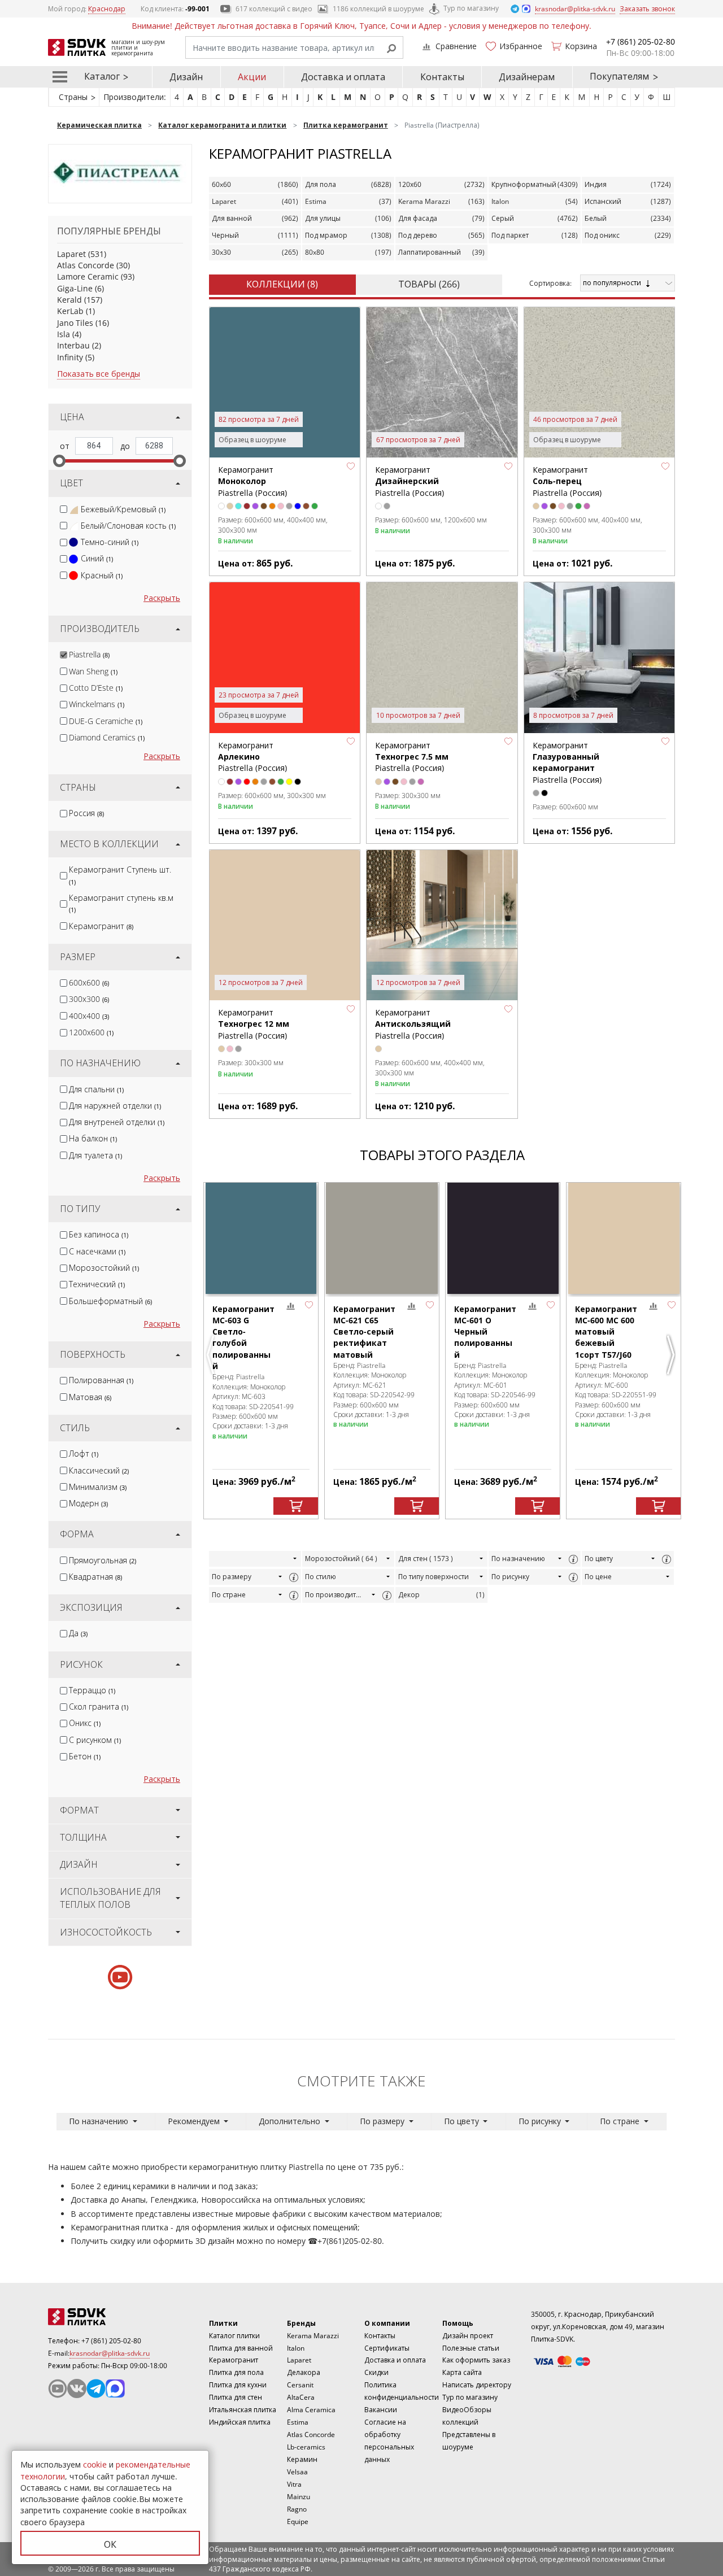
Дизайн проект (468, 2336)
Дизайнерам (527, 77)
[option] (261, 1351)
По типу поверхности (434, 1577)
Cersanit (300, 2385)
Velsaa (297, 2472)
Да (78, 1633)
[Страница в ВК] (77, 2388)
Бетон (85, 1756)
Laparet (71, 254)
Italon (296, 2348)
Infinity (70, 357)
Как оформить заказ (476, 2360)
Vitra (294, 2484)
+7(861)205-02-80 (350, 2241)
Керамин (302, 2459)
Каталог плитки (234, 2336)
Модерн (88, 1503)
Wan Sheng (93, 671)
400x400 (89, 1016)
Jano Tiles (75, 323)
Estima (298, 2422)
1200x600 (91, 1032)
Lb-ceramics (306, 2447)
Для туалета (95, 1155)
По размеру (232, 1577)
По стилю (321, 1577)
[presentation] (64, 509)
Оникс (85, 1723)
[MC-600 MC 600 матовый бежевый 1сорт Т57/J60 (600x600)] (624, 1238)
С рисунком (95, 1740)
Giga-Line (75, 288)
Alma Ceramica (311, 2410)
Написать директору (477, 2385)
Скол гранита (99, 1707)
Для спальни (96, 1089)
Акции (252, 77)
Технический (97, 1284)
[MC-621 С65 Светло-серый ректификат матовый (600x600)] (382, 1238)
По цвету (599, 1559)
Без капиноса (99, 1234)
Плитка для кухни (238, 2385)
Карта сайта (462, 2372)
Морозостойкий (104, 1268)
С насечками (97, 1251)
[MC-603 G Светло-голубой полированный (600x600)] (261, 1238)
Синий (97, 558)
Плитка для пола (236, 2372)
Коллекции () (282, 284)
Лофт (84, 1453)
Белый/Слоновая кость (128, 526)
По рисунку (510, 1577)
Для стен (426, 1559)
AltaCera (301, 2397)
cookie (95, 2464)
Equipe (298, 2521)
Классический (99, 1470)
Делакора (304, 2372)
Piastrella (89, 654)
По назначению (518, 1559)
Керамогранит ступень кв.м (121, 903)
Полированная (101, 1380)
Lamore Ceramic (88, 276)
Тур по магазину (471, 8)
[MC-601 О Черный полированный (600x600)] (503, 1238)
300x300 (89, 999)
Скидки (376, 2372)
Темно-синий (110, 542)
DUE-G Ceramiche (106, 721)
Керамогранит (101, 926)
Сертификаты (387, 2348)
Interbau (73, 345)
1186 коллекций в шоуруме (378, 9)
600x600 (89, 982)
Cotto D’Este (96, 688)
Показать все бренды (99, 374)
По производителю (336, 1595)
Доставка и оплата (343, 77)
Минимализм (98, 1487)
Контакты (442, 77)
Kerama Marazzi (313, 2336)
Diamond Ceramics (107, 737)
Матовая (90, 1397)
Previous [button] (212, 1355)
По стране (229, 1595)
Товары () (429, 284)
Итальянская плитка (243, 2410)
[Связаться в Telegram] (516, 8)
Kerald (69, 300)
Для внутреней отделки (117, 1122)
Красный (102, 575)
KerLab (70, 311)
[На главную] (110, 2317)
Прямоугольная (103, 1560)
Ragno (297, 2509)
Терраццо (92, 1690)
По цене (598, 1577)
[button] (351, 466)
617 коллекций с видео (274, 9)
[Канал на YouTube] (58, 2388)
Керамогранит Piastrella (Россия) (252, 481)
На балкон (93, 1138)
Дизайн (186, 77)
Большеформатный (110, 1301)
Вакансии (381, 2410)
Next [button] (672, 1355)
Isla (64, 334)
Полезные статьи (471, 2348)
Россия (86, 813)
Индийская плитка (240, 2422)
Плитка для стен (236, 2397)
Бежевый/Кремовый (123, 509)
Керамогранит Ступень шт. (120, 875)
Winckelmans (97, 704)
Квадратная (95, 1577)
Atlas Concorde (86, 265)
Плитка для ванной (241, 2348)
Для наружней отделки (115, 1106)
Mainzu (299, 2497)
